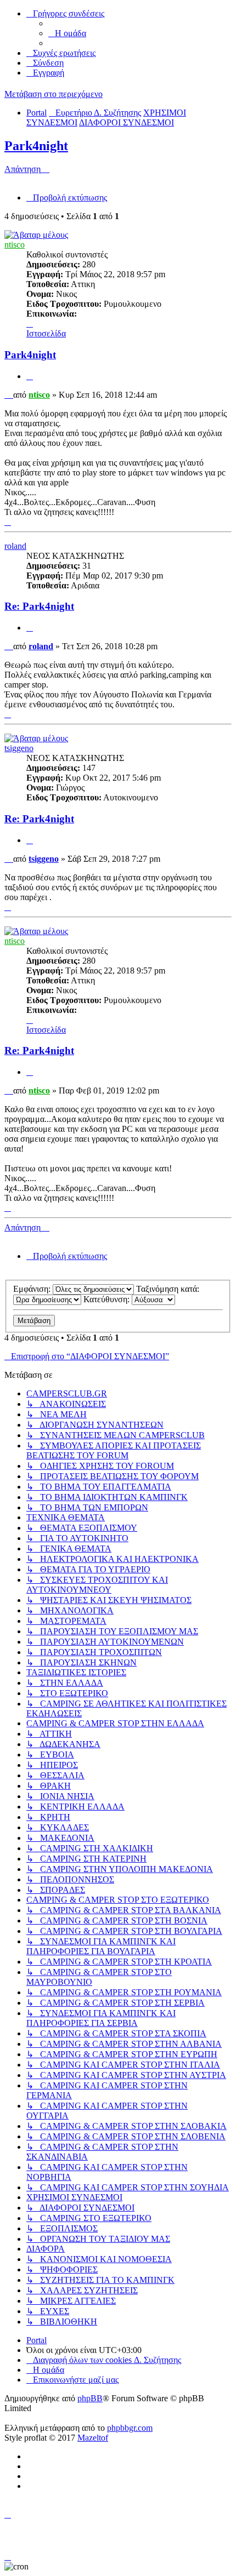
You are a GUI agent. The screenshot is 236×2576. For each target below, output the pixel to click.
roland (15, 546)
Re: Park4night (39, 606)
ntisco (15, 245)
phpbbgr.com (130, 2428)
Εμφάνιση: (33, 1289)
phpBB (90, 2398)
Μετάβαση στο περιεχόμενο (54, 94)
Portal (36, 113)
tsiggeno (19, 748)
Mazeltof (93, 2438)
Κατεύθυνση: (108, 1299)
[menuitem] (67, 33)
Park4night (36, 146)
